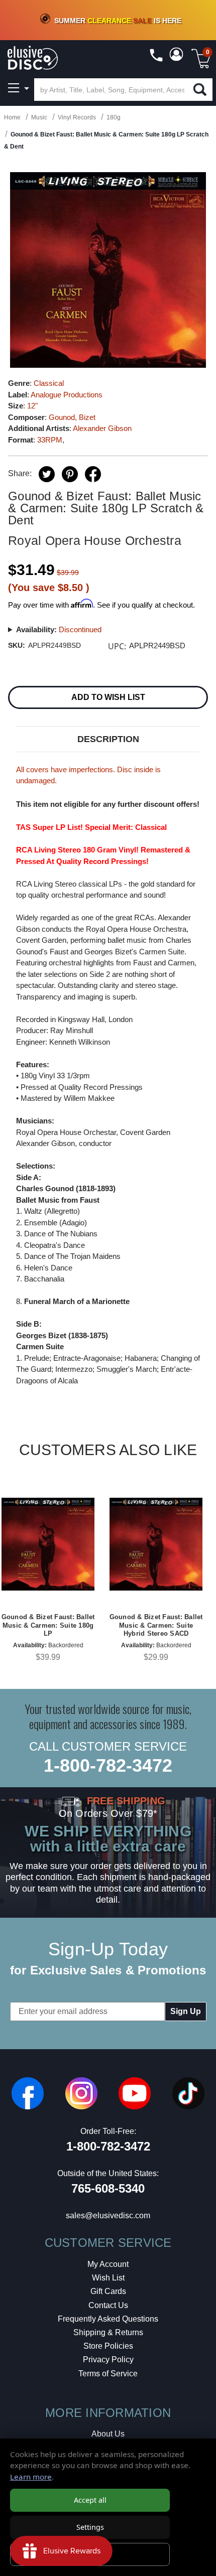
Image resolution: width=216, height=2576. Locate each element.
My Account (108, 2264)
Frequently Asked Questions (108, 2319)
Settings (90, 2527)
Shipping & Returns (108, 2332)
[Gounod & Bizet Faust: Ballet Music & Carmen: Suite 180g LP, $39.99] (48, 1544)
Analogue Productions (67, 395)
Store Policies (108, 2346)
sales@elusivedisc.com (108, 2215)
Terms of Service (108, 2374)
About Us (108, 2434)
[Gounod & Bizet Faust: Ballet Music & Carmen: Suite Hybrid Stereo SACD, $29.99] (156, 1544)
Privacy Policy (108, 2359)
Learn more (31, 2477)
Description (108, 739)
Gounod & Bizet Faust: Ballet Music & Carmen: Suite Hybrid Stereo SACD (156, 1625)
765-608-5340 (108, 2188)
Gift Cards (108, 2291)
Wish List (108, 2278)
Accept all (90, 2500)
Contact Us (108, 2305)
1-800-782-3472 (108, 1765)
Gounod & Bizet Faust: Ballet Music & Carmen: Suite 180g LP (48, 1625)
